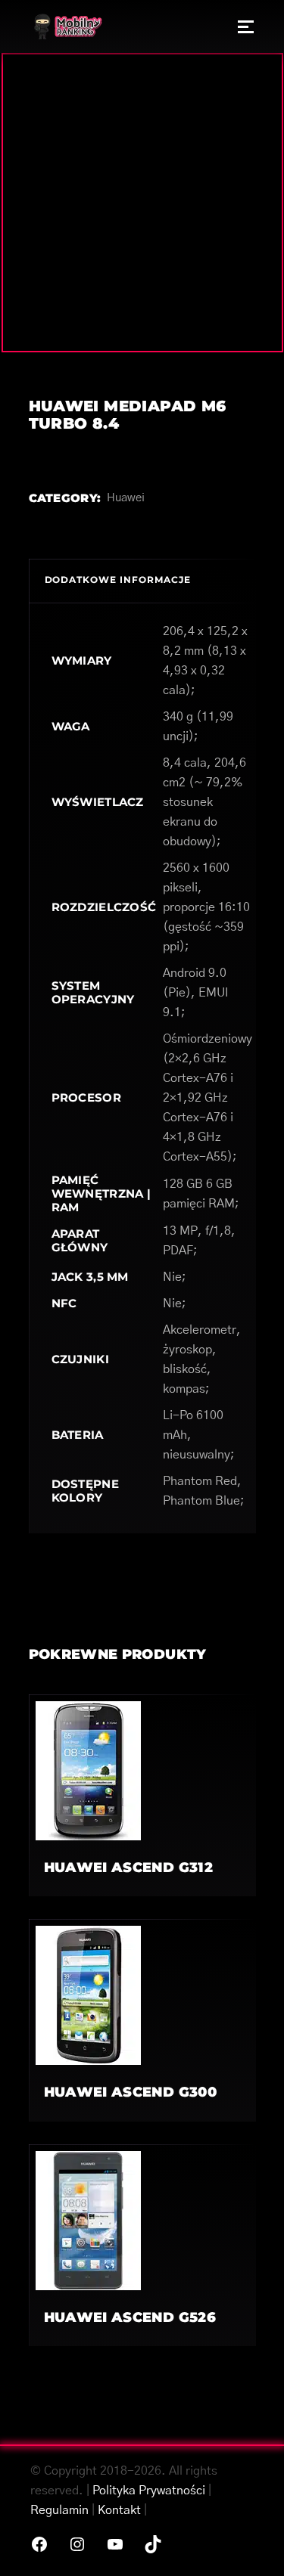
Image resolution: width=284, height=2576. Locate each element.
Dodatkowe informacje (118, 580)
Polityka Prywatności (149, 2491)
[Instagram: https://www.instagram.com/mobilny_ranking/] (77, 2544)
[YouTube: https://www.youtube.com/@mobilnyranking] (115, 2544)
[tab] (142, 581)
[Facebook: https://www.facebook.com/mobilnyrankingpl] (39, 2544)
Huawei (126, 498)
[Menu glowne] (246, 26)
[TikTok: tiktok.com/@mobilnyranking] (153, 2544)
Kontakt (119, 2510)
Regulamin (59, 2510)
